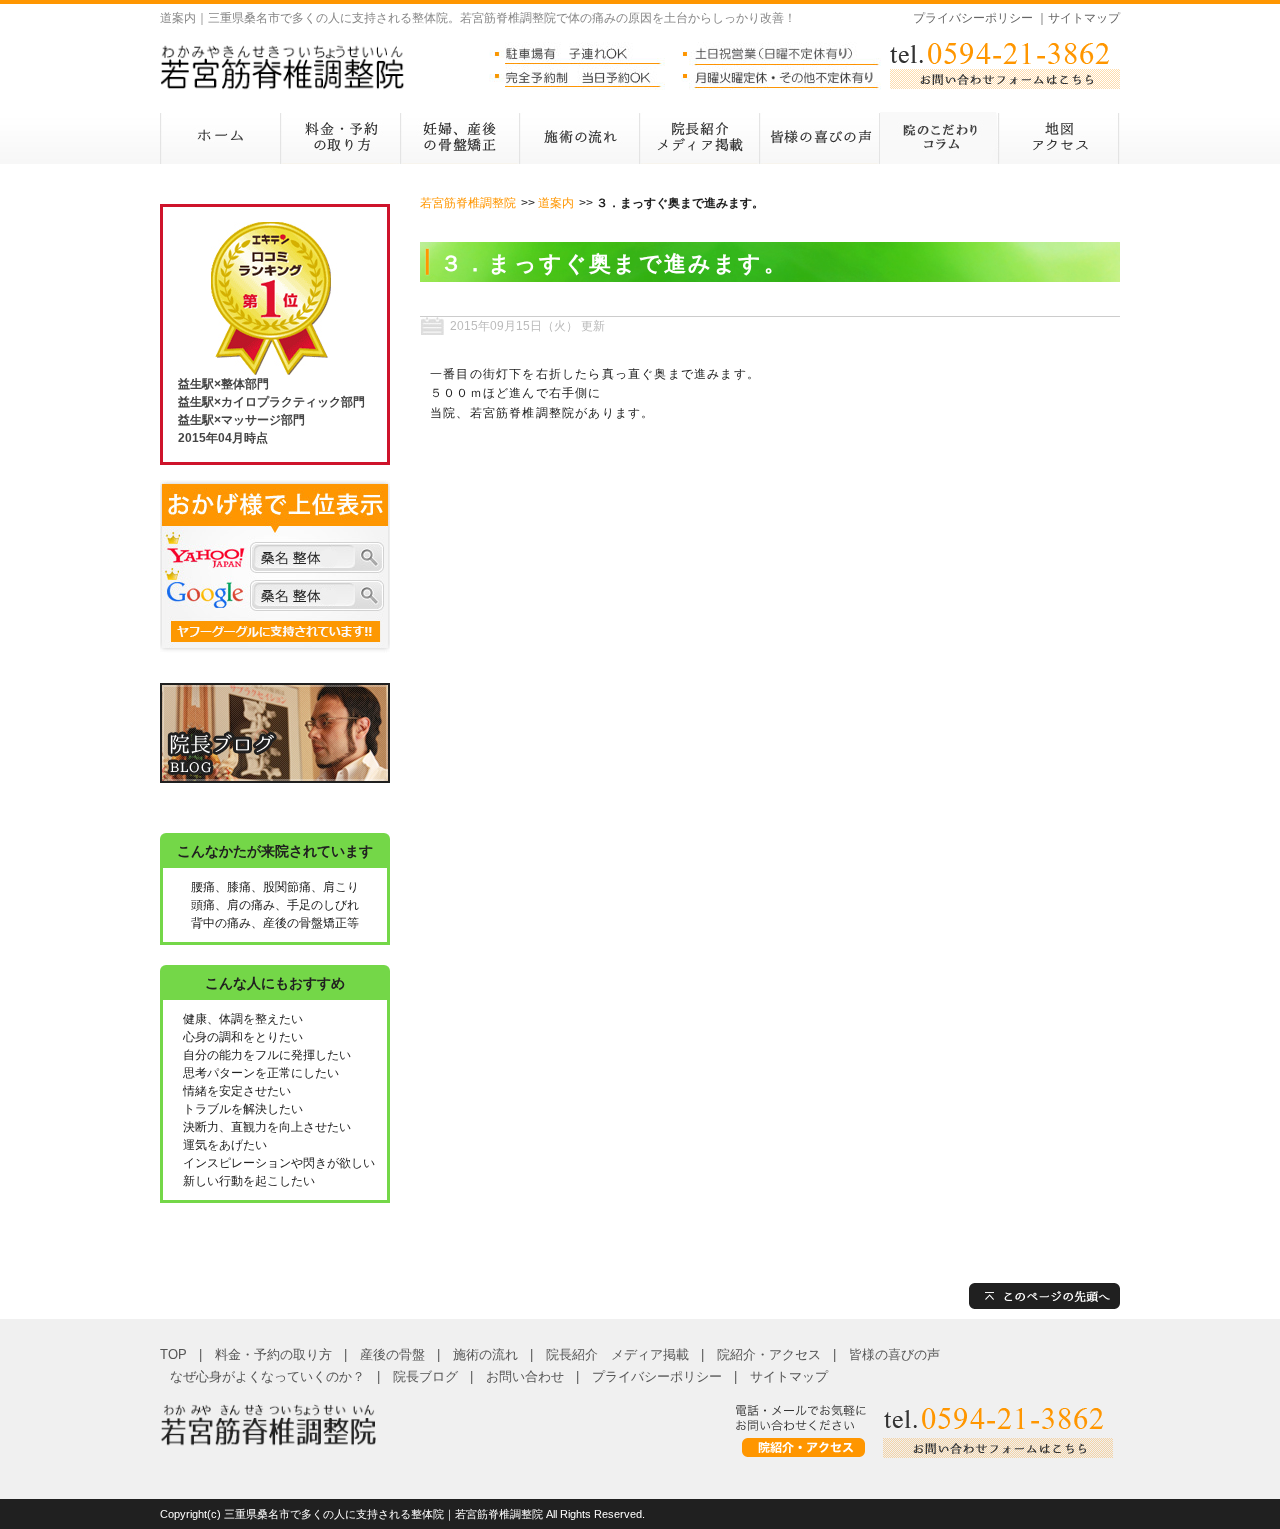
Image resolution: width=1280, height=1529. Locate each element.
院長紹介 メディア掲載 (617, 1354)
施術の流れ (485, 1354)
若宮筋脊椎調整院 (468, 203)
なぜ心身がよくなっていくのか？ (267, 1376)
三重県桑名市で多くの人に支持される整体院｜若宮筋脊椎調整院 (383, 1514)
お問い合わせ (525, 1376)
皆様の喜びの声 (894, 1354)
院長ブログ (425, 1376)
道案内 (556, 203)
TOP (173, 1354)
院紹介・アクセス (769, 1354)
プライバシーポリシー (973, 18)
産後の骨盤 (392, 1354)
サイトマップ (1084, 18)
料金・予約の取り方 (273, 1354)
